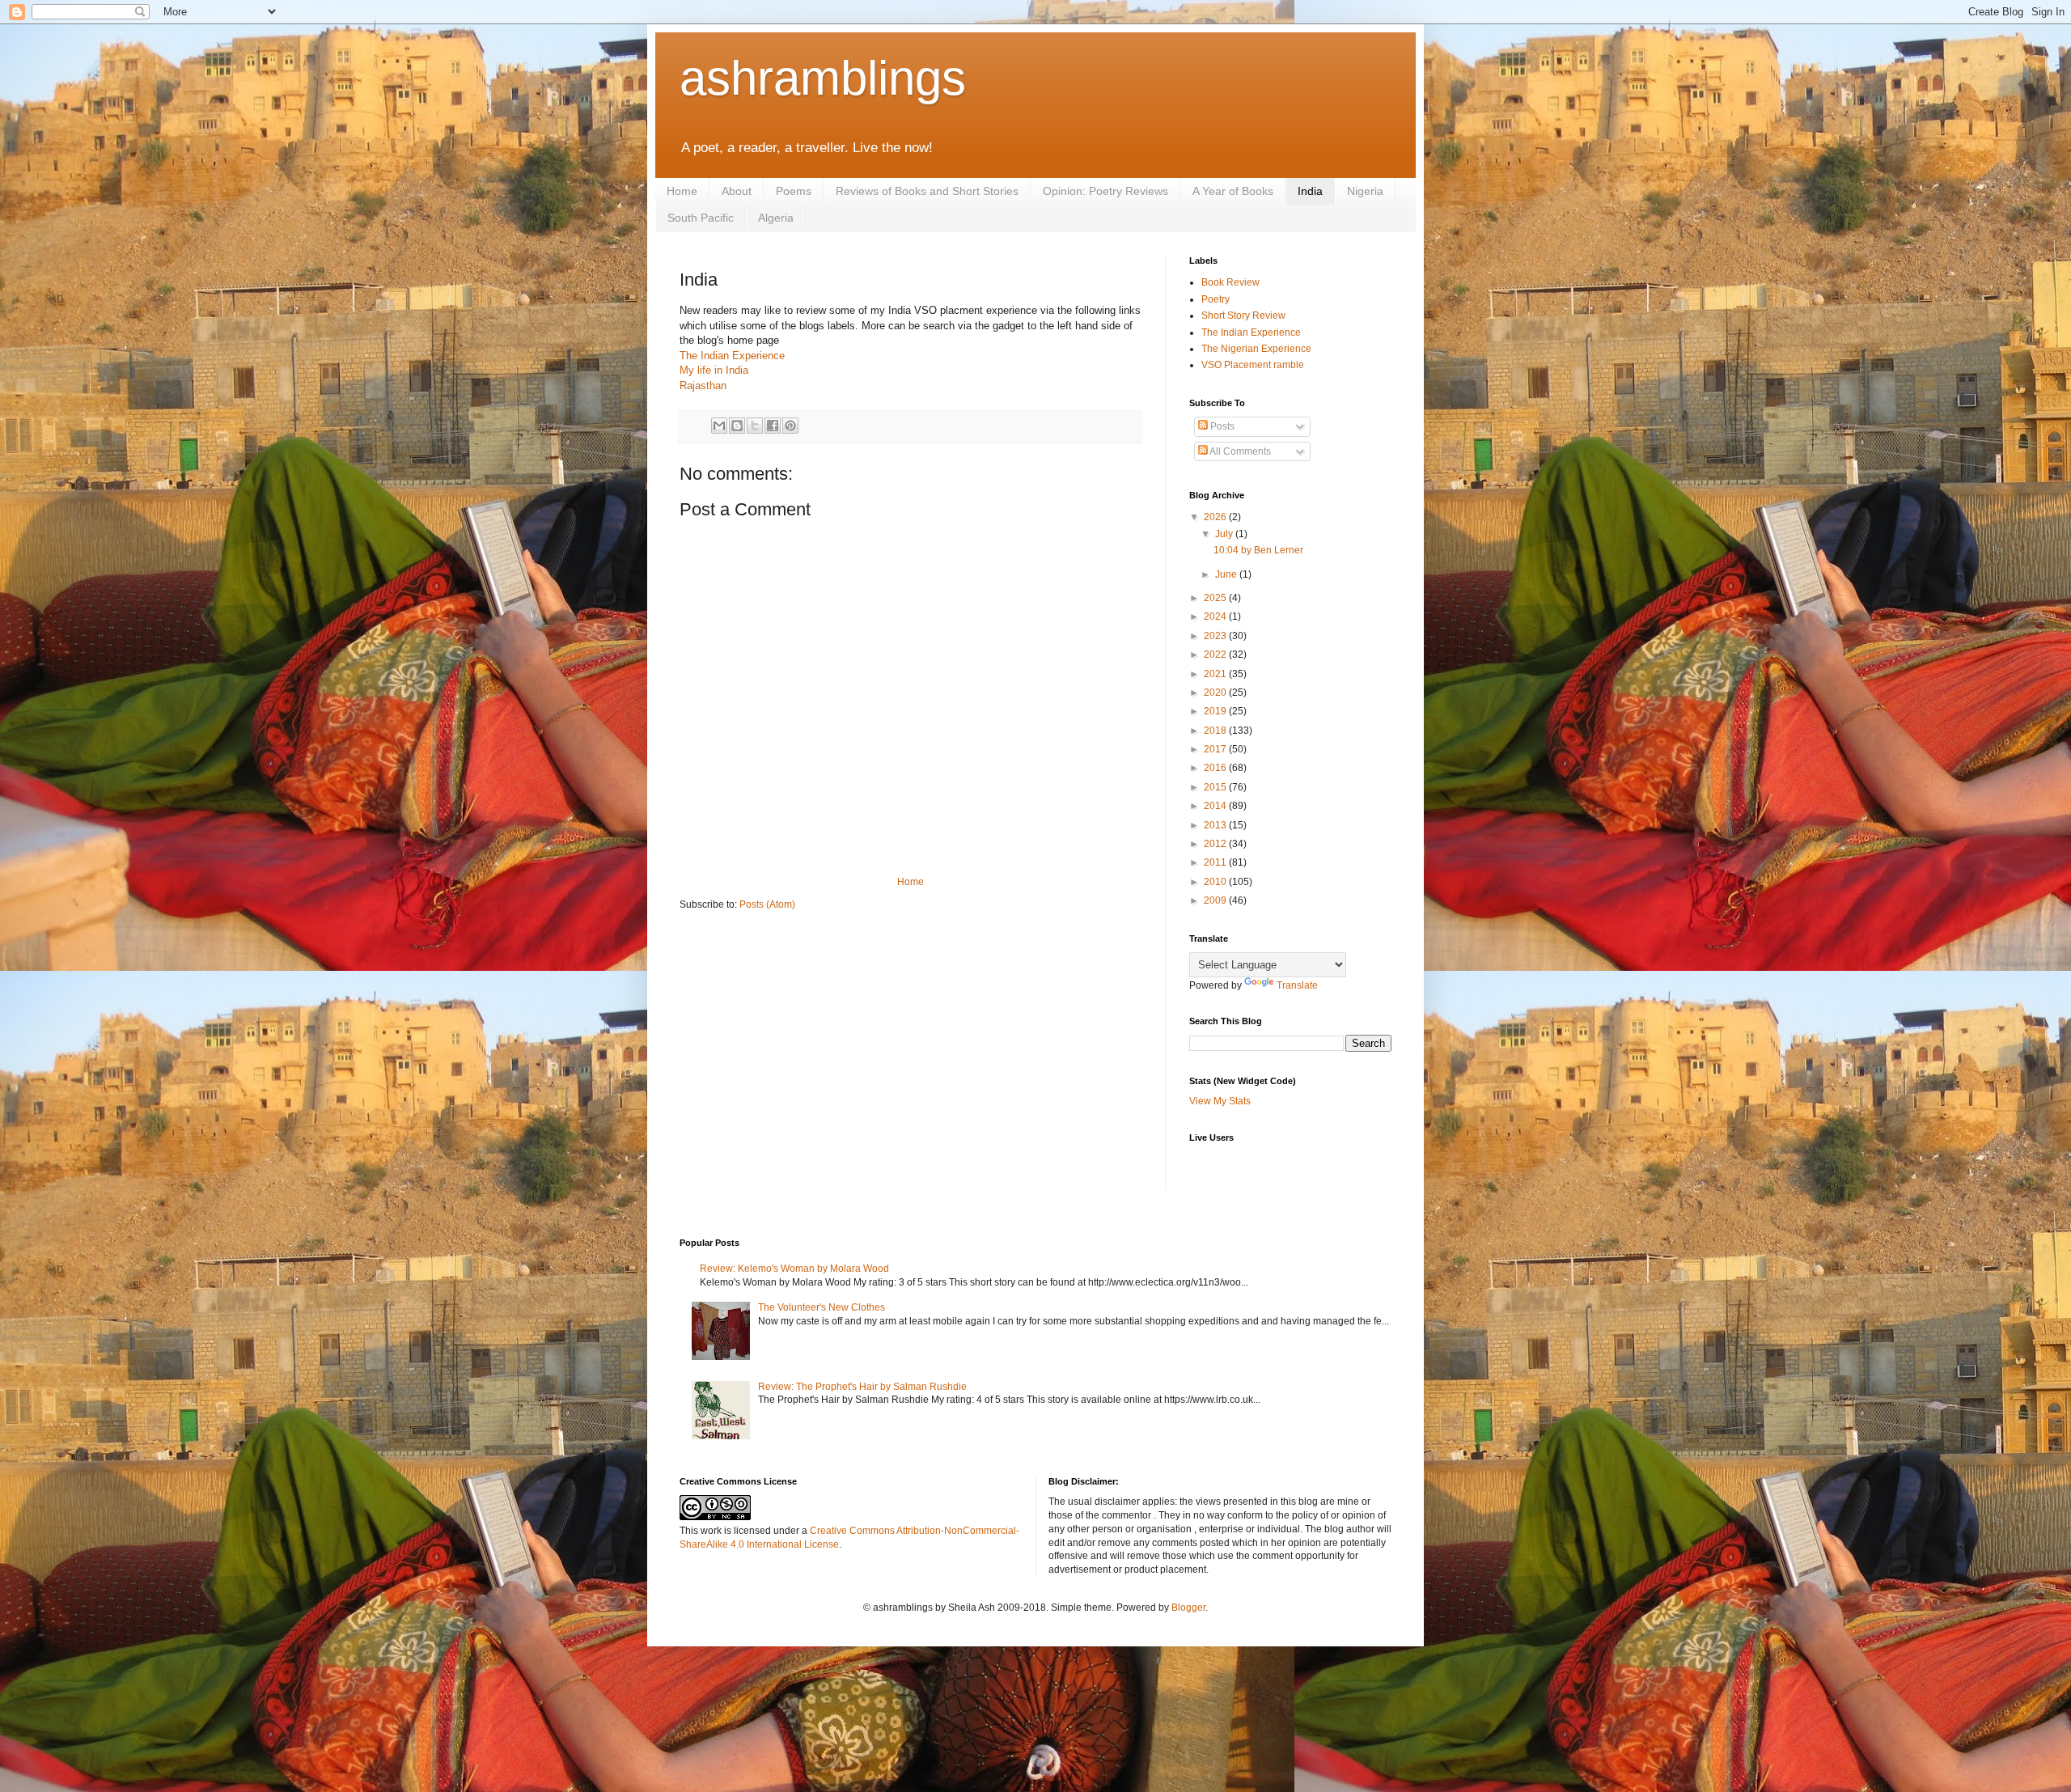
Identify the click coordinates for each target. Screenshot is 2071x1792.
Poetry (1215, 299)
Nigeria (1365, 191)
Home (682, 191)
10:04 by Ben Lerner (1258, 550)
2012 (1216, 844)
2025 (1216, 598)
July (1225, 534)
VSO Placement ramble (1253, 365)
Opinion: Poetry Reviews (1105, 191)
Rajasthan (703, 386)
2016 (1216, 768)
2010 (1216, 882)
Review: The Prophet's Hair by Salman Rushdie (862, 1387)
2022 (1216, 655)
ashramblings (823, 78)
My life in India (714, 370)
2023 (1216, 636)
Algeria (776, 218)
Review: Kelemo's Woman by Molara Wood (794, 1269)
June (1227, 574)
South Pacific (701, 218)
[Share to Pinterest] (790, 426)
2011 (1216, 862)
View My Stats (1220, 1101)
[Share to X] (755, 426)
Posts (1221, 426)
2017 (1216, 749)
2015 (1216, 787)
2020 (1216, 693)
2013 (1216, 825)
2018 (1216, 731)
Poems (794, 191)
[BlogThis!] (737, 426)
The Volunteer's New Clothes (822, 1307)
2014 (1216, 806)
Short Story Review (1243, 316)
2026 (1216, 517)
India (1310, 191)
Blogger (1188, 1608)
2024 (1216, 616)
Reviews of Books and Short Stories (927, 191)
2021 (1216, 674)
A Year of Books (1233, 191)
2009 (1216, 900)
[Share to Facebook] (773, 426)
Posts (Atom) (767, 904)
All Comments (1239, 451)
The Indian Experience (732, 356)
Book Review (1230, 282)
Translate (1297, 985)
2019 (1216, 711)
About (737, 191)
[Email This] (719, 426)
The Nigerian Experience (1256, 349)
